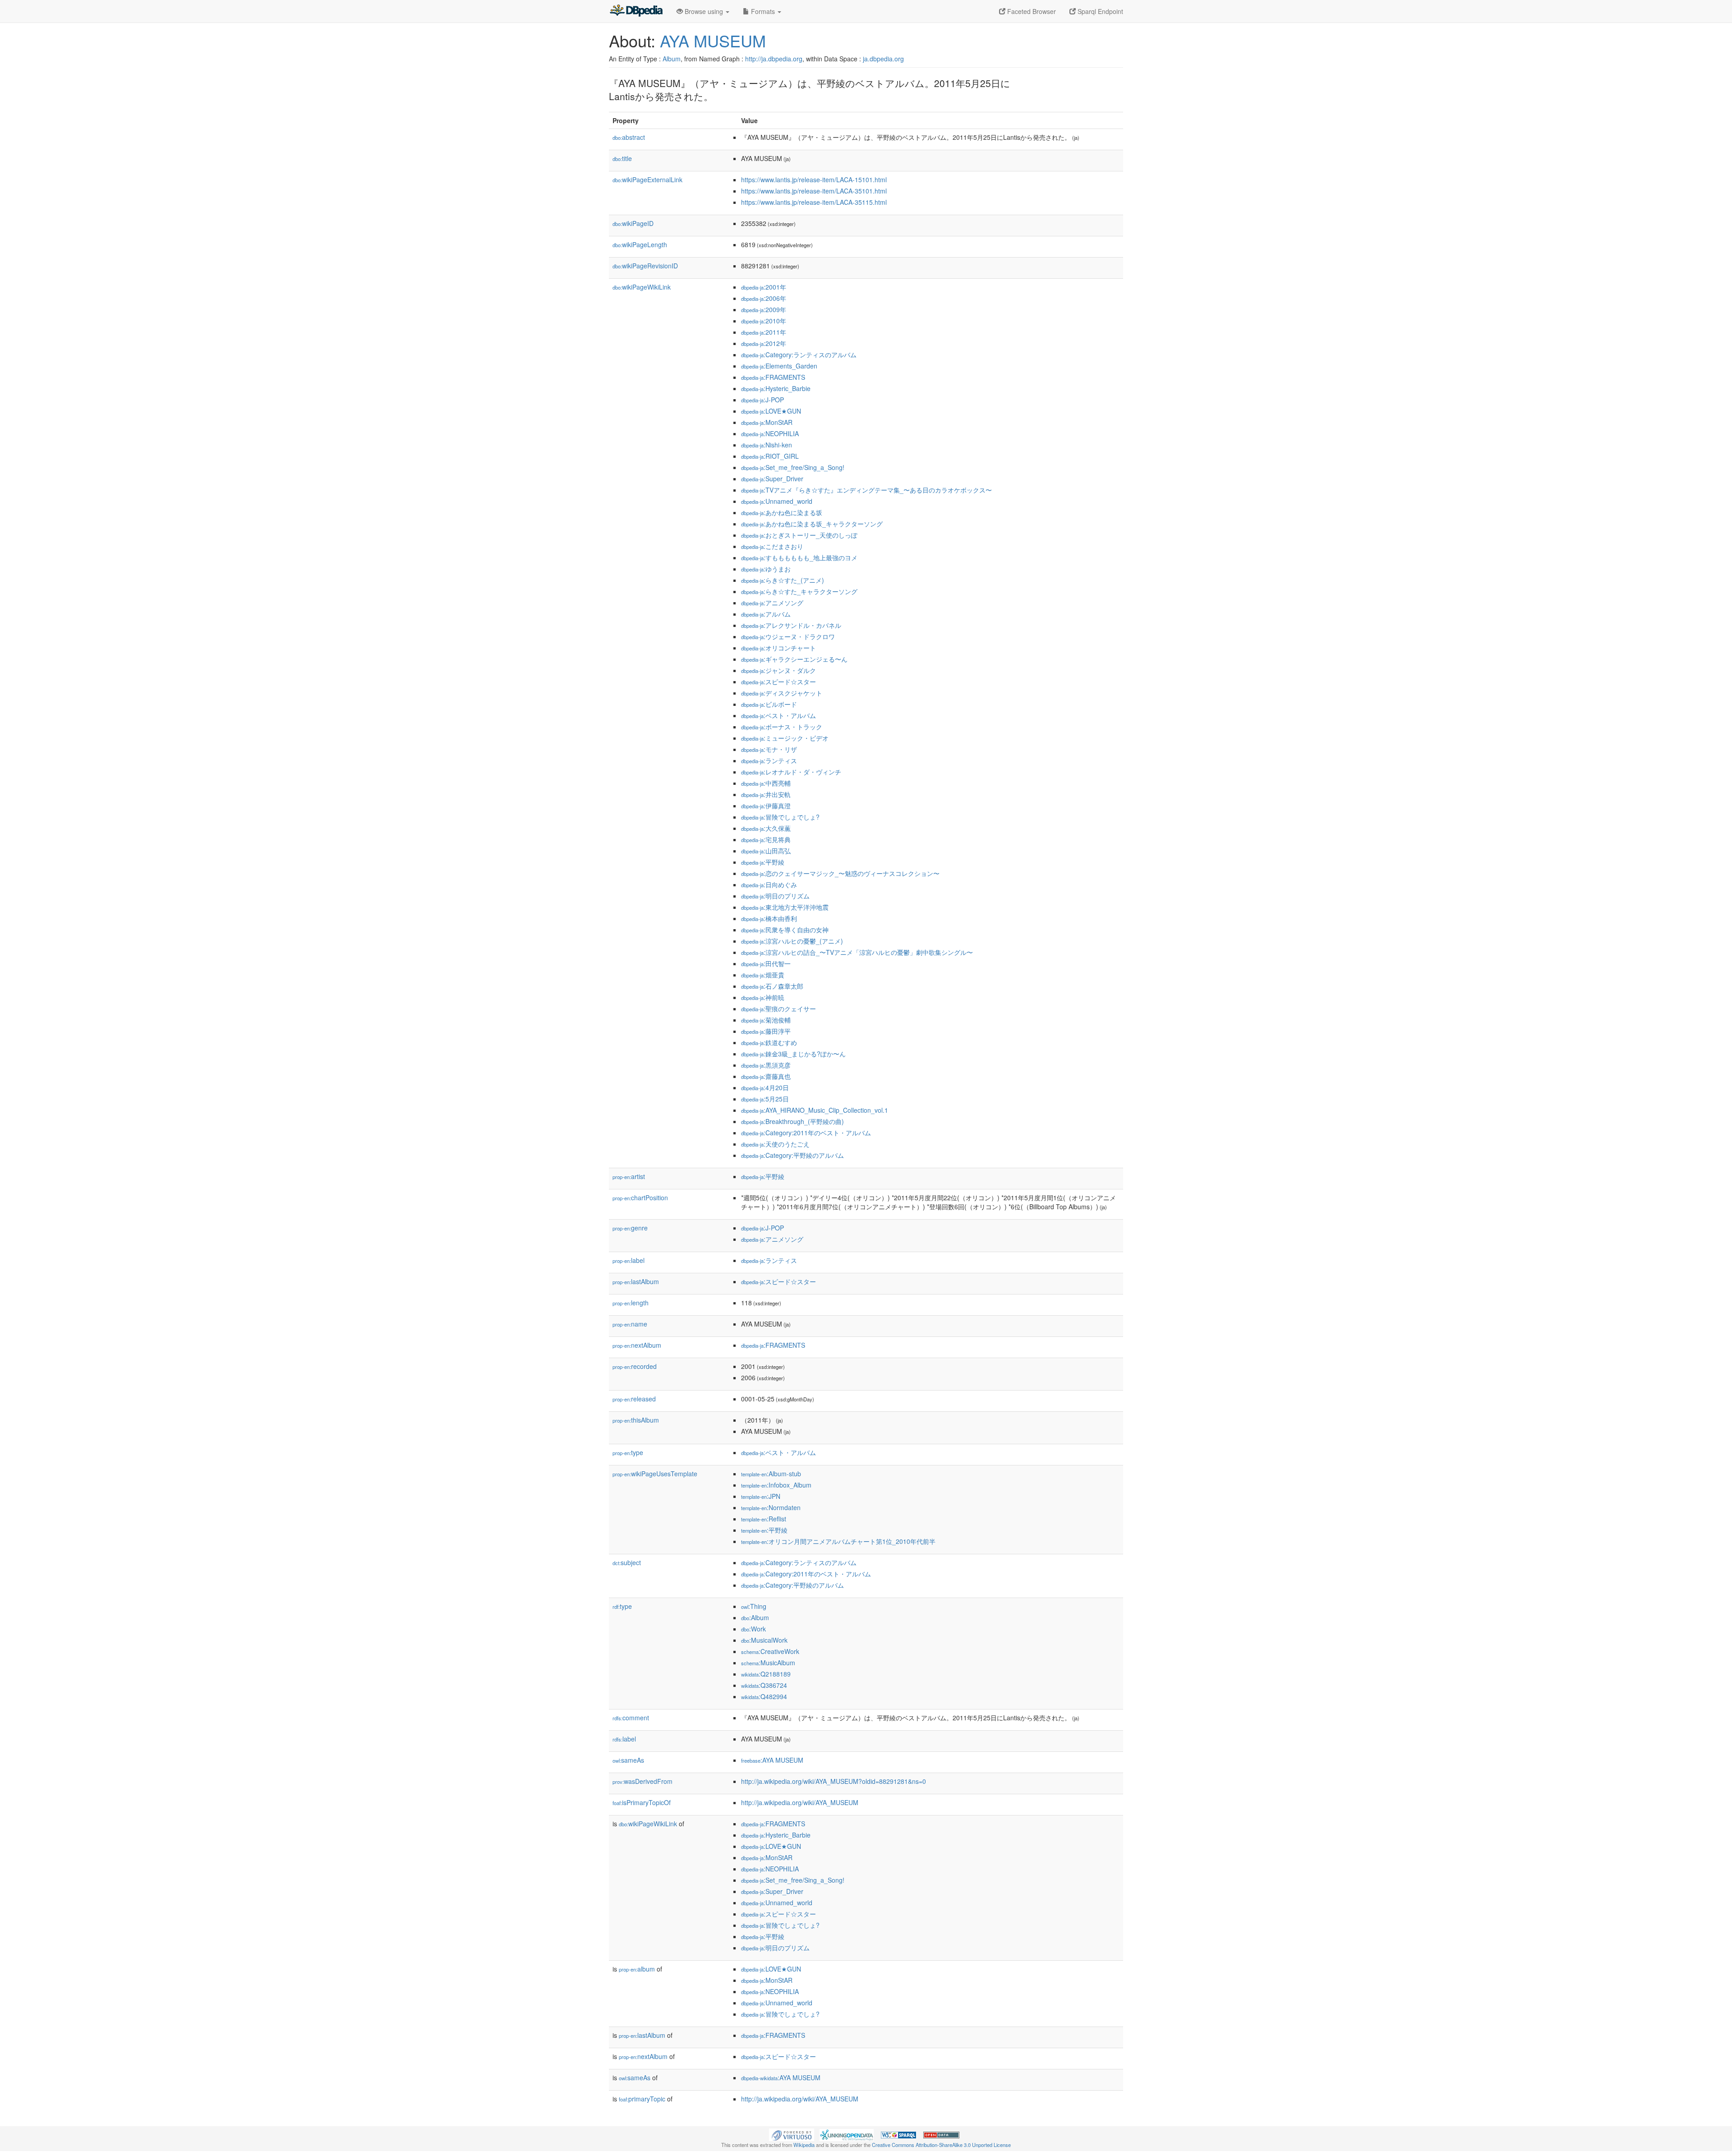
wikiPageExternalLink (647, 180)
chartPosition (640, 1198)
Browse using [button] (704, 11)
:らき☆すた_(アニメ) (783, 580)
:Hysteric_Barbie (776, 388)
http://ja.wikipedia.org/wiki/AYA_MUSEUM (800, 1802)
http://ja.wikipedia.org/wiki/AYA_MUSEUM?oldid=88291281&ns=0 (834, 1781)
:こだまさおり (772, 546)
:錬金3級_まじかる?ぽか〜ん (793, 1054)
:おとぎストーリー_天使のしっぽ (799, 535)
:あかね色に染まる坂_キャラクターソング (812, 524)
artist (629, 1176)
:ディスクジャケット (782, 693)
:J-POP (762, 400)
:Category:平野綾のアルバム (792, 1155)
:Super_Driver (772, 479)
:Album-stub (771, 1474)
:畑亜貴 (763, 975)
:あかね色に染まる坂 (782, 512)
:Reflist (764, 1519)
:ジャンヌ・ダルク (778, 670)
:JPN (761, 1496)
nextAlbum (637, 1345)
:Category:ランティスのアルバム (799, 355)
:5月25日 (765, 1099)
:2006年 (764, 298)
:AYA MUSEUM (772, 1760)
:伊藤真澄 (766, 806)
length (631, 1303)
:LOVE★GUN (771, 411)
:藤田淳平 (766, 1031)
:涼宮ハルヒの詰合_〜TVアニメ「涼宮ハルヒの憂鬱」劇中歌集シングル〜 (857, 952)
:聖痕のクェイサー (778, 1009)
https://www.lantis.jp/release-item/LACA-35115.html (814, 202)
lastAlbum (636, 1281)
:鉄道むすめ (769, 1042)
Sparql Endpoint (1099, 11)
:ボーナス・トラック (782, 727)
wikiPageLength (640, 244)
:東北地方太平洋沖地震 (785, 907)
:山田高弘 (766, 851)
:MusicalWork (764, 1640)
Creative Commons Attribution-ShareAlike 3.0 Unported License (941, 2145)
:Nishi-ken (767, 445)
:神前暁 (763, 997)
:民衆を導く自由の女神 (785, 930)
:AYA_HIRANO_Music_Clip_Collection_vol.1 (815, 1110)
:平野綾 (763, 862)
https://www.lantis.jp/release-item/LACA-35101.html (814, 191)
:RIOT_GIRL (770, 456)
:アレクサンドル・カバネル (791, 625)
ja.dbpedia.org (883, 59)
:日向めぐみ (769, 885)
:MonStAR (767, 422)
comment (631, 1718)
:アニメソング (772, 603)
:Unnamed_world (777, 501)
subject (627, 1562)
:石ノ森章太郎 (772, 986)
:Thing (754, 1606)
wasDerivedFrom (643, 1781)
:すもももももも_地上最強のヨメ (799, 557)
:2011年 (764, 332)
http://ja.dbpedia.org (774, 59)
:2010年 (764, 321)
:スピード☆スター (778, 682)
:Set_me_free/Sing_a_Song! (793, 467)
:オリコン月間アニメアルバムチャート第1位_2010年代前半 (838, 1541)
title (622, 158)
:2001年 (764, 287)
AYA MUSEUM (713, 40)
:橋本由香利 (769, 918)
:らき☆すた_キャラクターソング (799, 591)
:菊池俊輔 (766, 1020)
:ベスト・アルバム (778, 715)
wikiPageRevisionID (645, 266)
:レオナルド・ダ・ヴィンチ (791, 772)
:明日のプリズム (775, 896)
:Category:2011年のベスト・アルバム (806, 1133)
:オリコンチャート (778, 648)
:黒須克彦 (766, 1065)
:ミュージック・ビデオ (785, 738)
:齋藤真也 (766, 1076)
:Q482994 (764, 1696)
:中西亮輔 (766, 783)
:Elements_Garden (779, 366)
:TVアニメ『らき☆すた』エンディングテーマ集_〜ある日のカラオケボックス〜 (866, 490)
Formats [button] (763, 11)
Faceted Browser (1031, 11)
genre (630, 1228)
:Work (753, 1629)
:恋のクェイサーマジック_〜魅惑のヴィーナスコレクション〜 (840, 873)
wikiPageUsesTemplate (655, 1474)
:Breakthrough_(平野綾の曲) (792, 1121)
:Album (755, 1617)
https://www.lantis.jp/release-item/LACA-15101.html (814, 180)
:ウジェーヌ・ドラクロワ (788, 636)
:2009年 (764, 309)
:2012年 (764, 343)
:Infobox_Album (776, 1485)
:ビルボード (769, 704)
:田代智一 (766, 963)
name (630, 1324)
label (629, 1260)
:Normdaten (771, 1507)
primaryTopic (642, 2099)
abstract (629, 137)
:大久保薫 (766, 828)
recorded (635, 1366)
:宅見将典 (766, 839)
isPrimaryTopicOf (642, 1802)
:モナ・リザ (769, 749)
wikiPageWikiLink (642, 287)
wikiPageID (633, 223)
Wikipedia (804, 2145)
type (628, 1452)
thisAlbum (636, 1420)
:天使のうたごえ (775, 1144)
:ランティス (769, 760)
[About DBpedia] (636, 11)
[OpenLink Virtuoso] (792, 2134)
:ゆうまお (766, 569)
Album (672, 59)
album (637, 1969)
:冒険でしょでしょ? (780, 817)
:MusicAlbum (768, 1663)
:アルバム (766, 614)
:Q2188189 (766, 1674)
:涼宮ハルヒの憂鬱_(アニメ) (792, 941)
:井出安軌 (766, 794)
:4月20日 (765, 1087)
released (634, 1399)
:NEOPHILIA (770, 433)
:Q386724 (764, 1685)
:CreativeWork (770, 1651)
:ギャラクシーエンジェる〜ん (794, 659)
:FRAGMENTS (773, 377)
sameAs (628, 1760)
